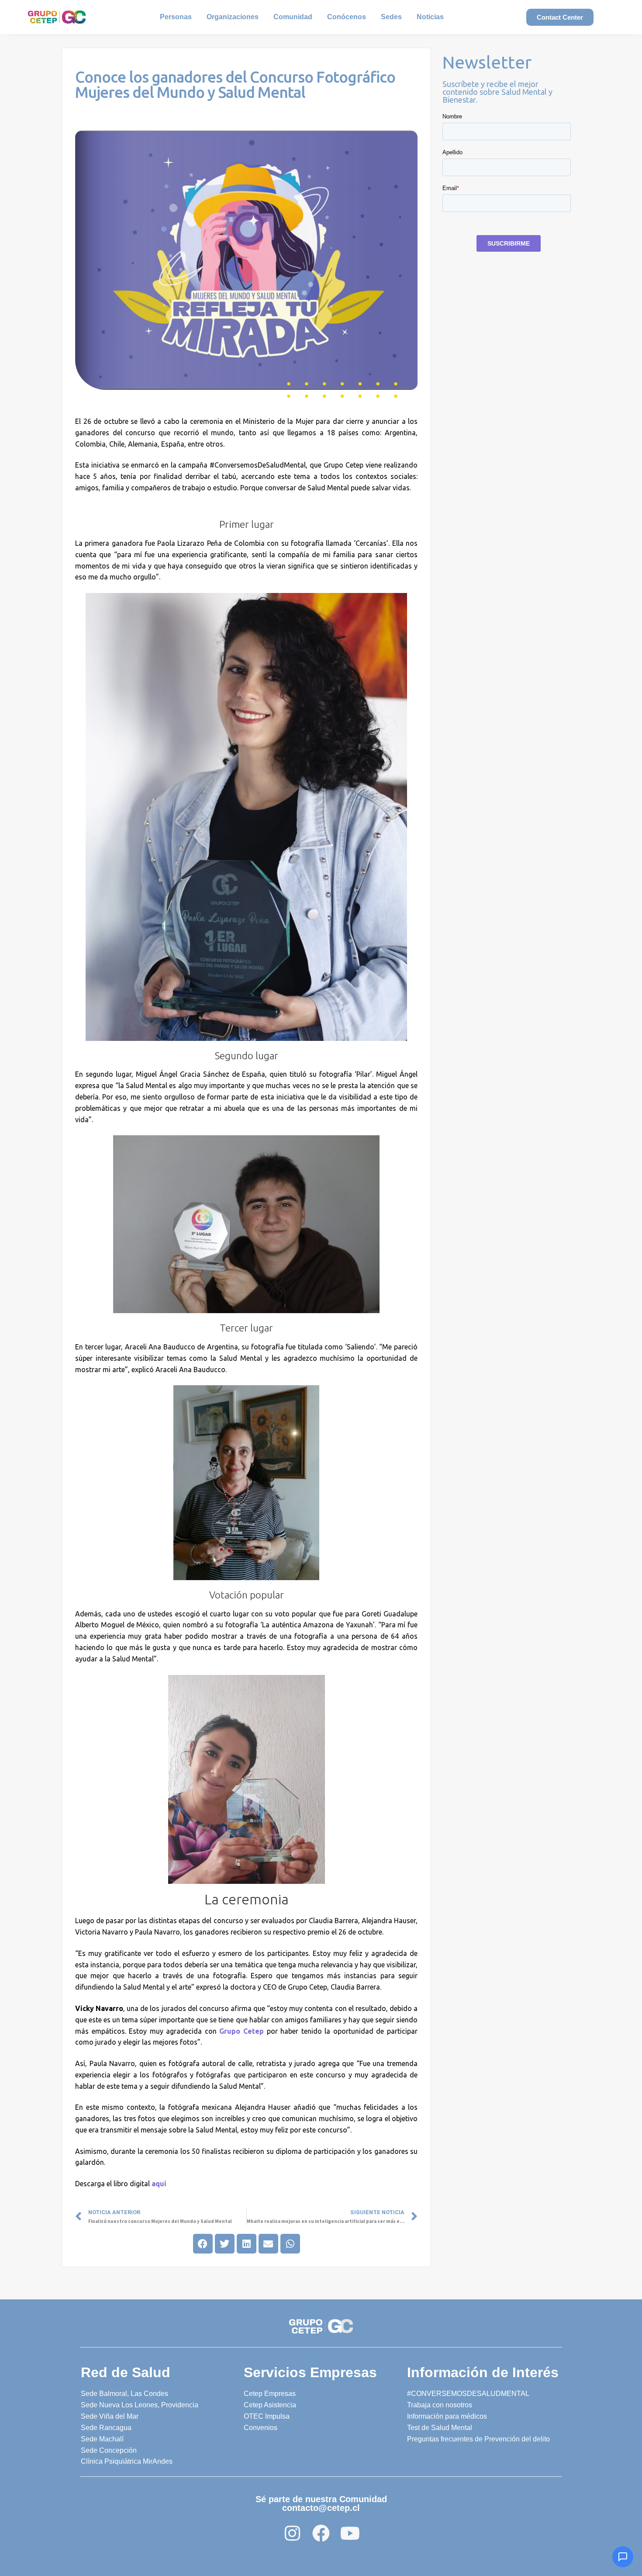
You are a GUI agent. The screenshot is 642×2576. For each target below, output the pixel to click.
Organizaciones (233, 17)
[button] (203, 2244)
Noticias (430, 17)
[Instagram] (292, 2533)
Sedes (391, 17)
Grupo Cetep (243, 2031)
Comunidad (293, 17)
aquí (159, 2184)
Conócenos (347, 17)
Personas (176, 17)
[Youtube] (350, 2533)
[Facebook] (321, 2533)
